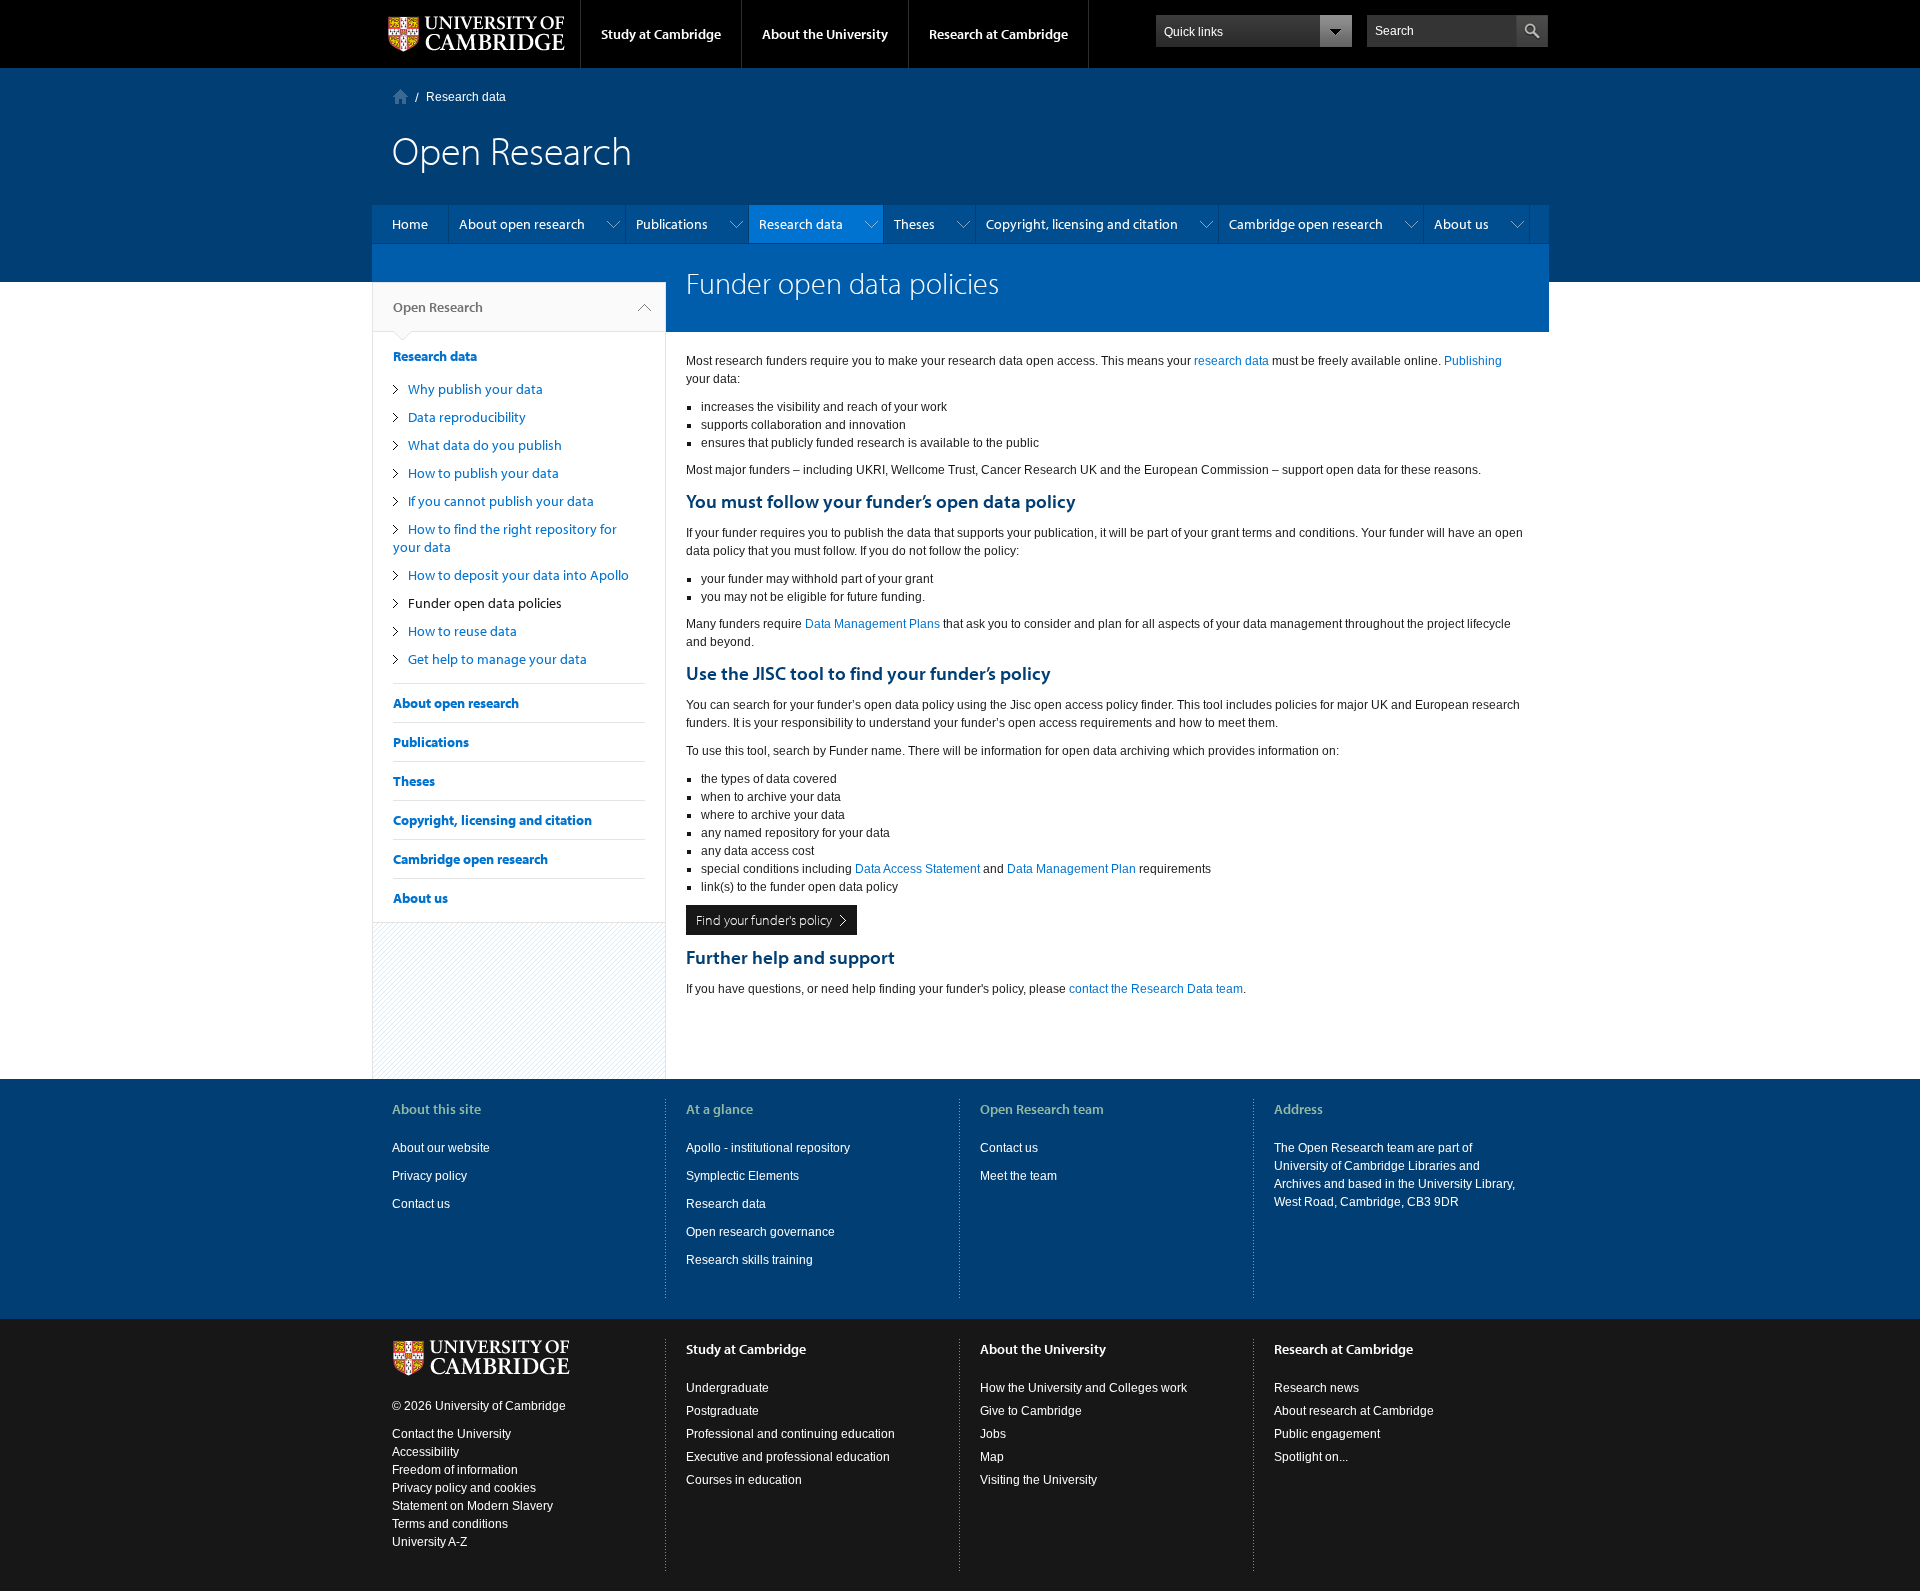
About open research (522, 224)
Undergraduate (727, 1388)
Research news (1316, 1388)
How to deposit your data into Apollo (518, 575)
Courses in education (744, 1480)
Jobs (993, 1434)
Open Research (438, 307)
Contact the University (451, 1434)
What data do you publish (485, 445)
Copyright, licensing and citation (1082, 224)
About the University (825, 34)
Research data (466, 97)
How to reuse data (462, 631)
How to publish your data (483, 473)
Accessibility (425, 1452)
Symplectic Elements (742, 1176)
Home (400, 96)
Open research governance (760, 1232)
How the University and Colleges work (1083, 1388)
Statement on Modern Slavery (472, 1506)
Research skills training (749, 1260)
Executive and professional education (788, 1457)
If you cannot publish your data (501, 501)
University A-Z (429, 1542)
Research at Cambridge (998, 34)
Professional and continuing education (790, 1434)
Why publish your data (475, 389)
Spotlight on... (1311, 1457)
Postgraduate (722, 1411)
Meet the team (1018, 1176)
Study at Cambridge (661, 34)
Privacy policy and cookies (464, 1488)
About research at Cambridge (1354, 1411)
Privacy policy (429, 1176)
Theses (914, 224)
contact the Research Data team (1156, 989)
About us (1461, 224)
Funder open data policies (485, 603)
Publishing (1473, 361)
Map (992, 1457)
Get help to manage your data (497, 659)
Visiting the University (1038, 1480)
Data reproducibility (467, 417)
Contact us (421, 1204)
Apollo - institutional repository (768, 1148)
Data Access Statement (917, 869)
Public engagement (1327, 1434)
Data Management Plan (1071, 869)
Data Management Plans (872, 624)
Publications (672, 224)
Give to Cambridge (1031, 1411)
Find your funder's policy (764, 920)
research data (1231, 361)
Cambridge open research (1306, 224)
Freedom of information (455, 1470)
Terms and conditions (450, 1524)
